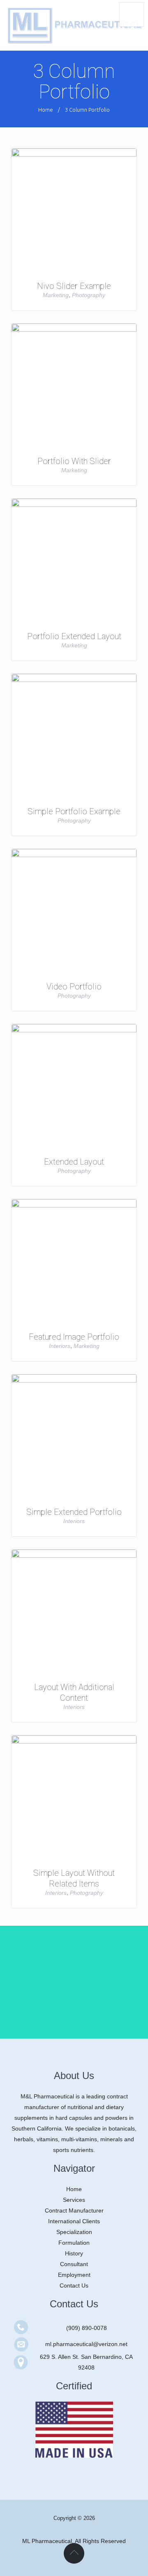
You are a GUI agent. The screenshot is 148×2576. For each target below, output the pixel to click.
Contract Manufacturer (74, 2210)
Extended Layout (74, 1162)
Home (46, 110)
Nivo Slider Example (74, 286)
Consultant (74, 2264)
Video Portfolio (74, 987)
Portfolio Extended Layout (74, 636)
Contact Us (74, 2285)
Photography (89, 295)
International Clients (74, 2221)
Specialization (74, 2232)
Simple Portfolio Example (74, 811)
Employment (74, 2275)
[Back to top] (74, 2553)
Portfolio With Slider (74, 461)
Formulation (74, 2243)
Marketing (56, 295)
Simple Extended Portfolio (74, 1512)
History (74, 2253)
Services (74, 2200)
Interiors (60, 1346)
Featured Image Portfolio (74, 1337)
